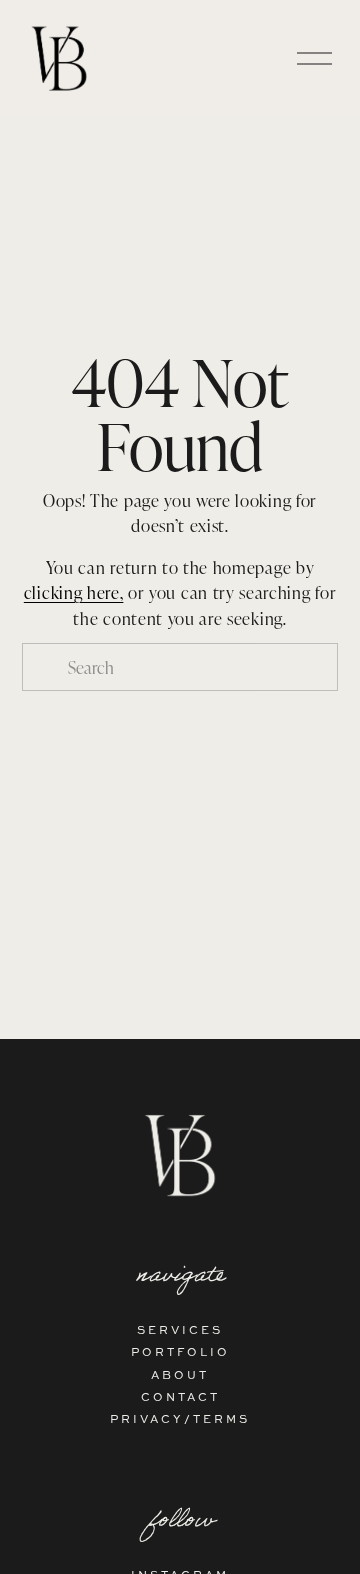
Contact (180, 1396)
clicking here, (74, 592)
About (180, 1374)
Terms (221, 1418)
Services (180, 1329)
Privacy (147, 1418)
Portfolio (180, 1351)
